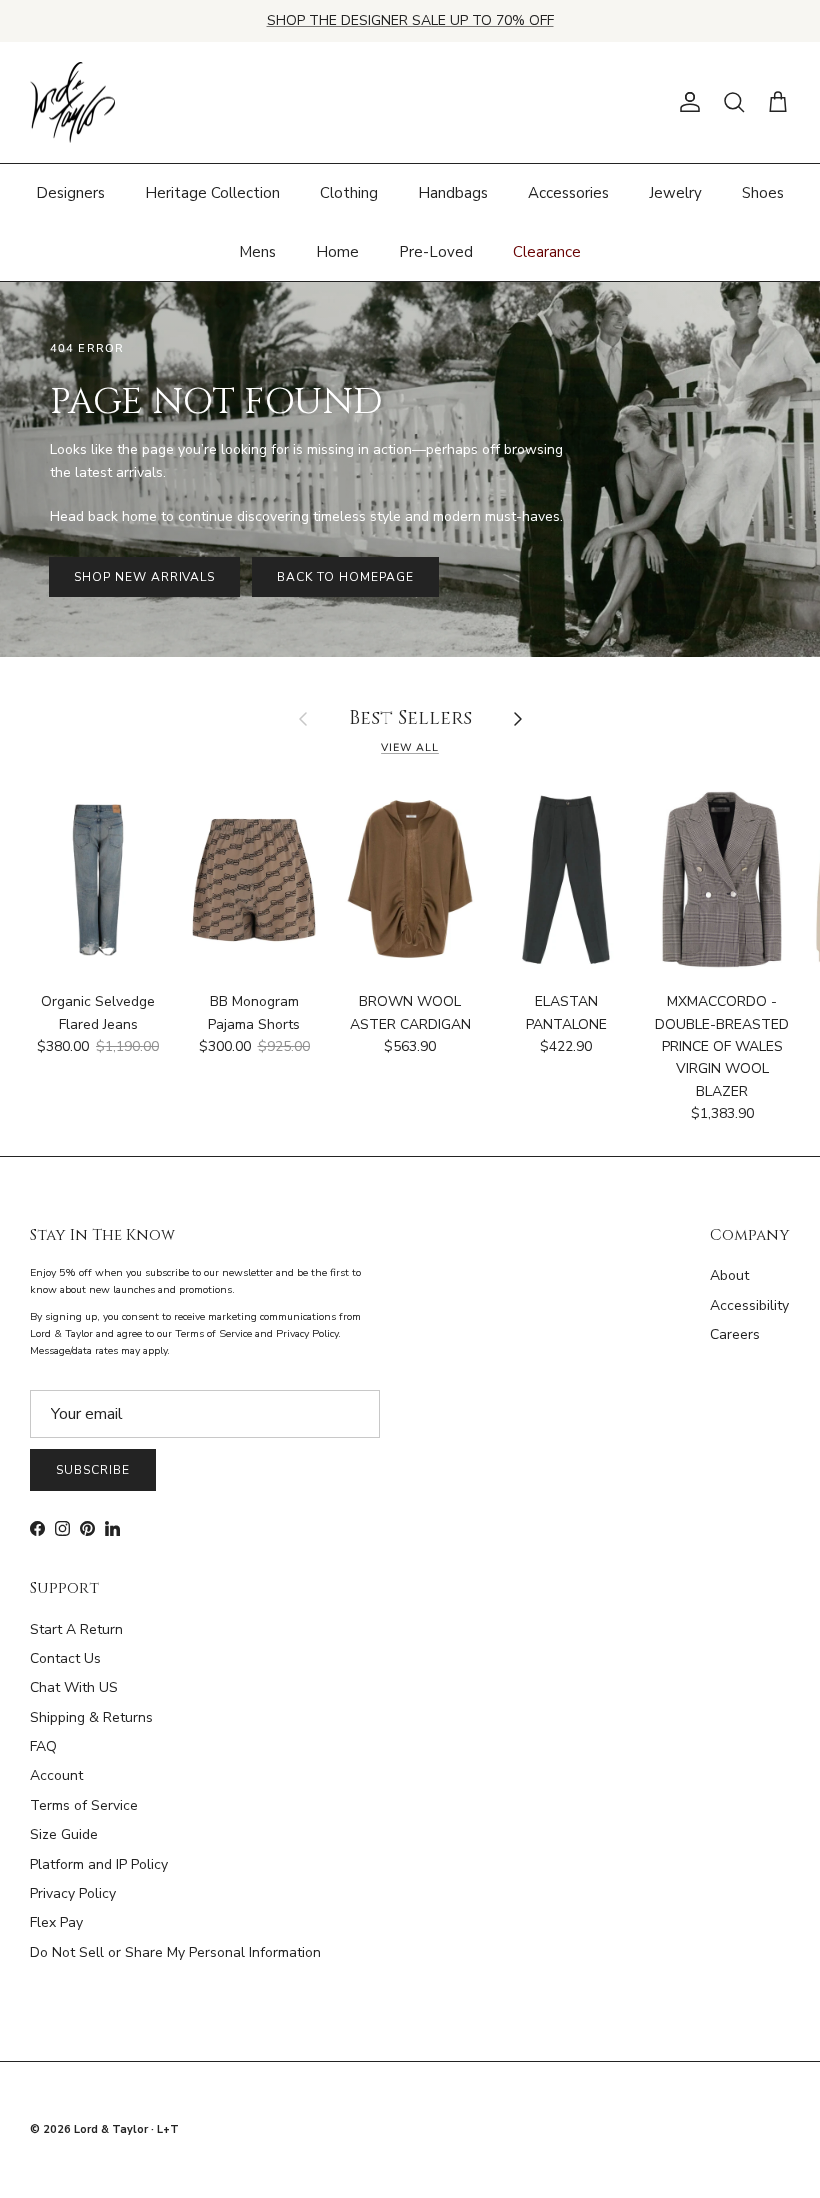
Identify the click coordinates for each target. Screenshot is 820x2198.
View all (410, 747)
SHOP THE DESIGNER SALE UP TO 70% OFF (410, 20)
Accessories (568, 193)
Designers (70, 193)
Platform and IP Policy (99, 1864)
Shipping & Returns (91, 1717)
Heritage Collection (212, 193)
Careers (735, 1334)
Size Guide (64, 1834)
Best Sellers (410, 719)
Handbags (453, 193)
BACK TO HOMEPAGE (345, 577)
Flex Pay (56, 1922)
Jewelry (675, 193)
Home (337, 252)
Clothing (349, 193)
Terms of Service (84, 1805)
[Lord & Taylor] (72, 103)
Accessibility (749, 1305)
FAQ (43, 1746)
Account (56, 1775)
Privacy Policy (73, 1893)
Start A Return (76, 1629)
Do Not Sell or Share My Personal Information (175, 1952)
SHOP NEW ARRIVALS (144, 577)
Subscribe (93, 1470)
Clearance (547, 252)
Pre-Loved (436, 252)
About (729, 1275)
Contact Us (65, 1658)
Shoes (763, 193)
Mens (257, 252)
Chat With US (74, 1687)
